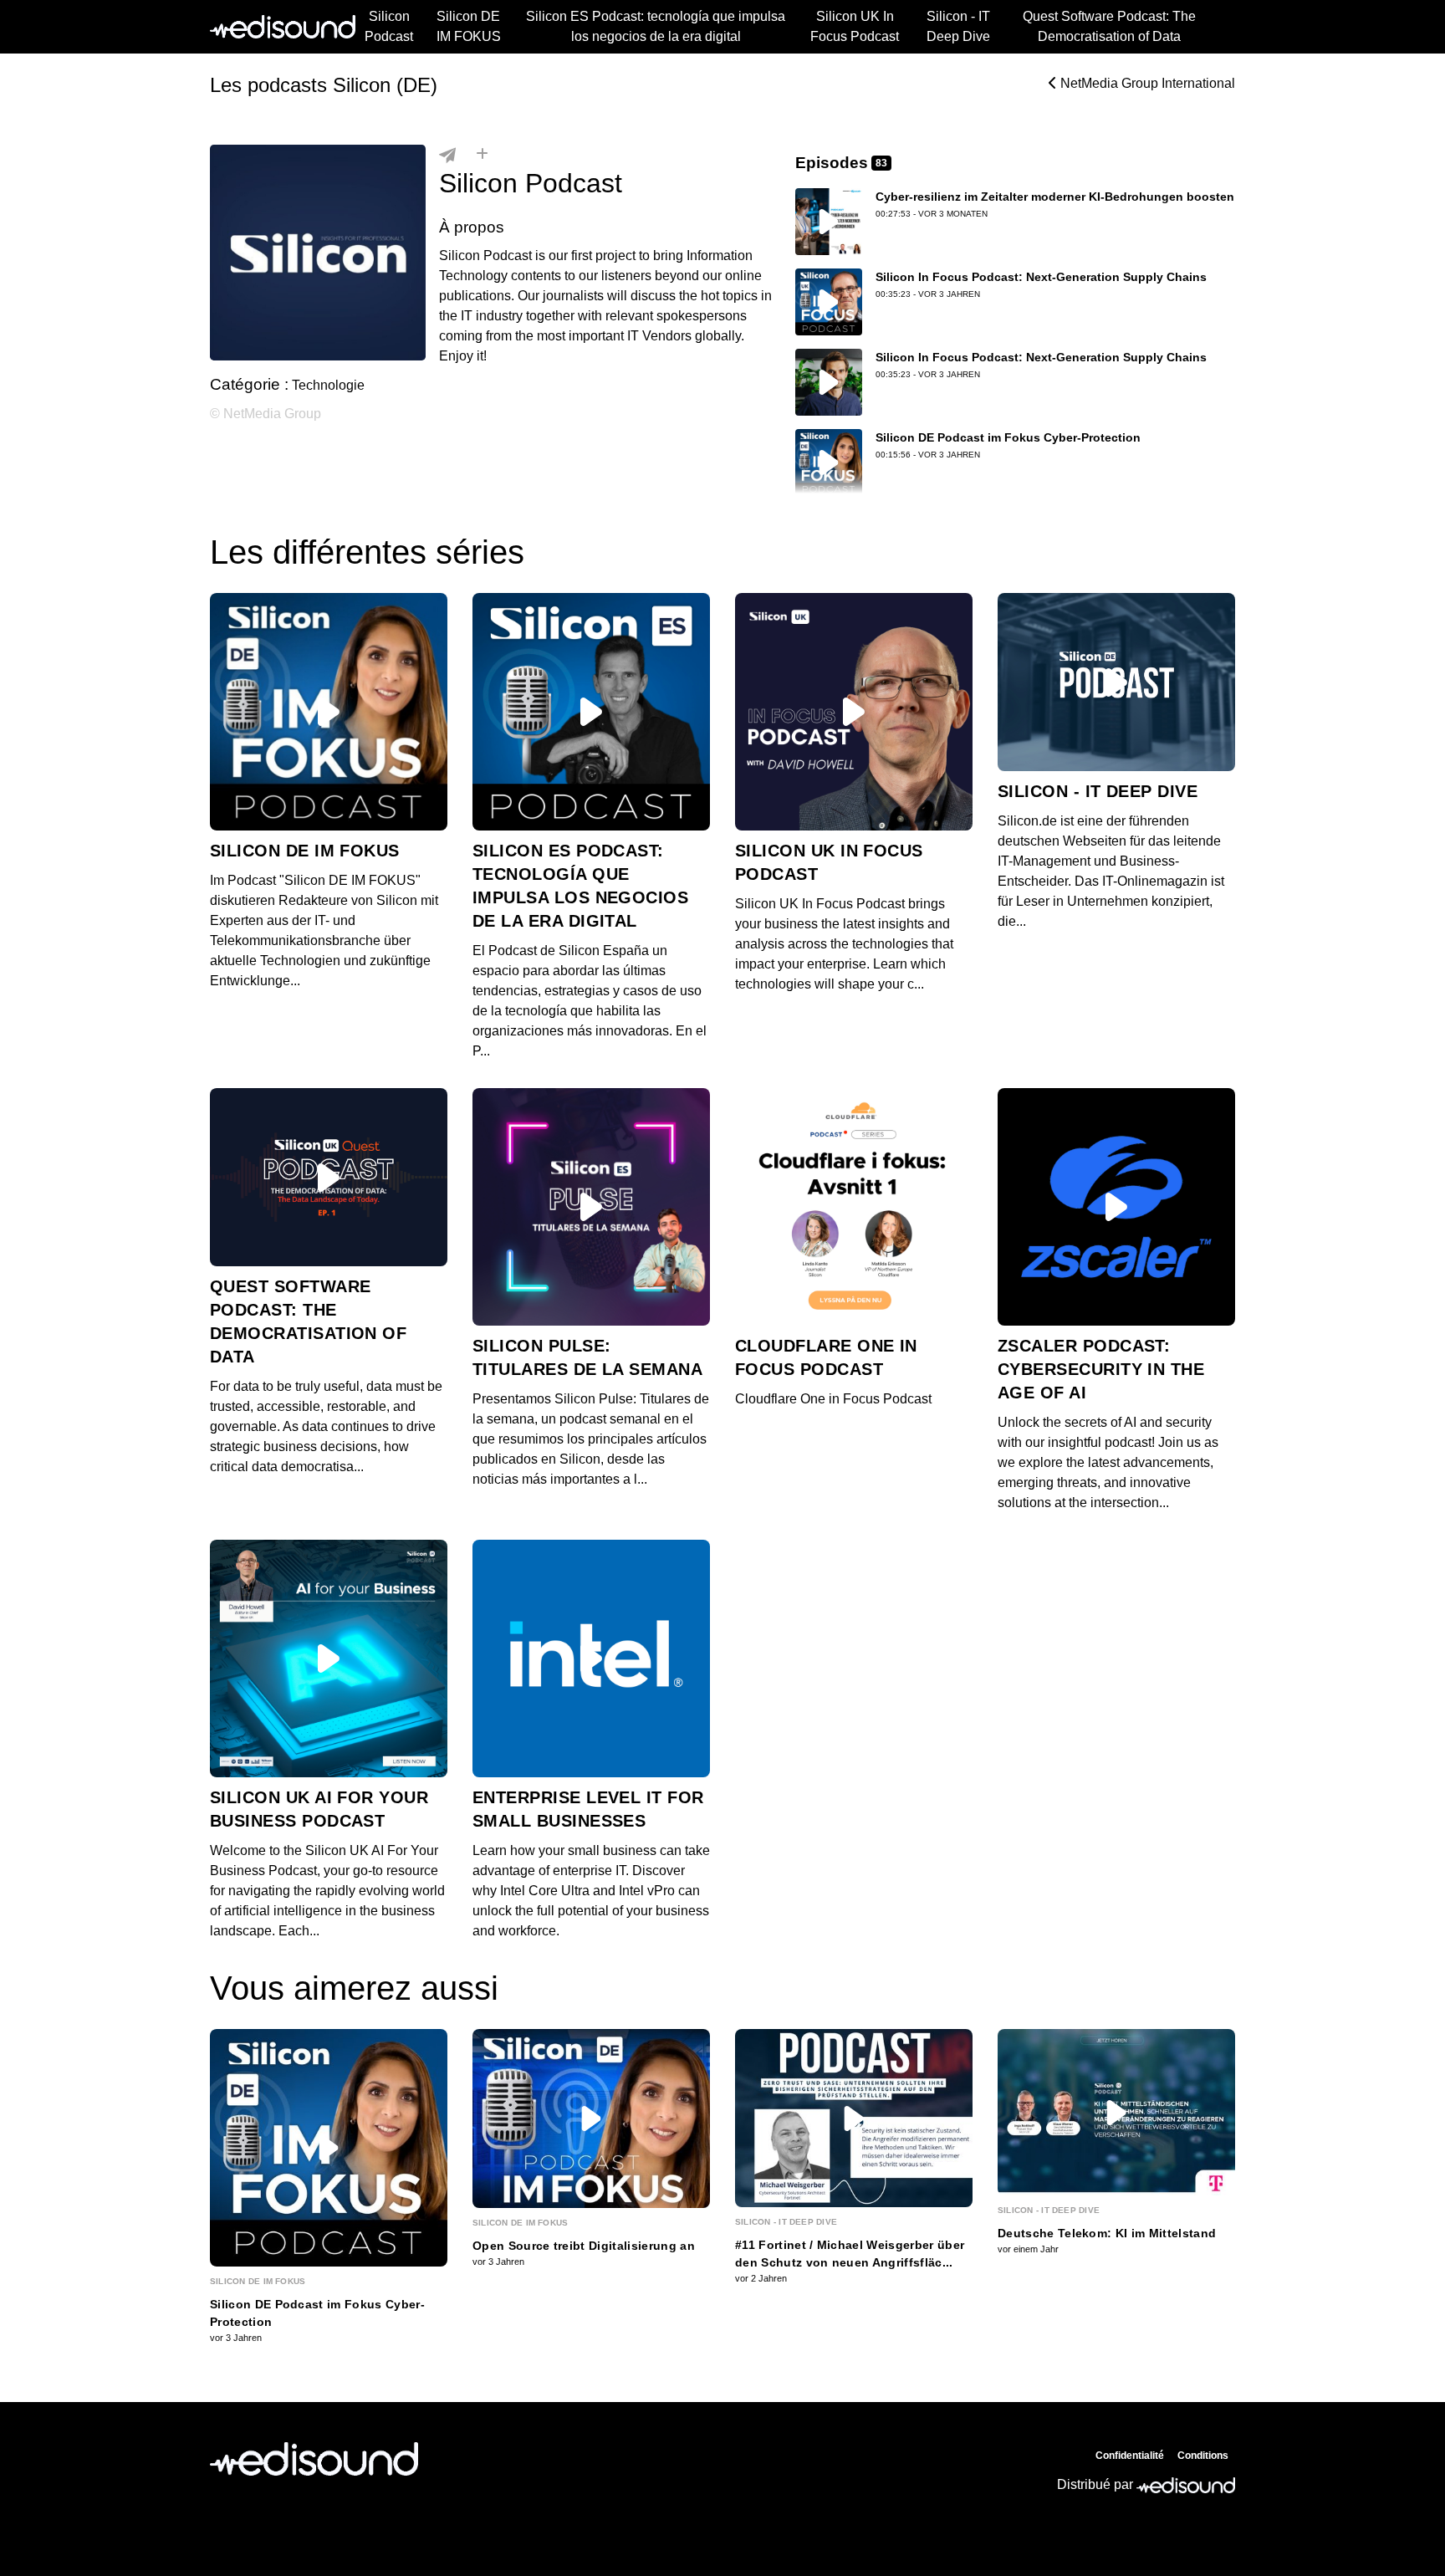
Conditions (1203, 2456)
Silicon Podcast (389, 26)
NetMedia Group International (1146, 83)
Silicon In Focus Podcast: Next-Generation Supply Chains (1041, 277)
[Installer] (482, 155)
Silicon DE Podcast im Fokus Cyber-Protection (1008, 437)
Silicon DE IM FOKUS (469, 26)
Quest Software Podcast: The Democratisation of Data (1109, 26)
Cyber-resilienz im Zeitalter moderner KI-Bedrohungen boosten (1055, 197)
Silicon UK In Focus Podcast (855, 26)
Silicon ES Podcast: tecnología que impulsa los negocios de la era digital (656, 26)
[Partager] (447, 155)
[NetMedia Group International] (314, 2459)
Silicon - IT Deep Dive (958, 26)
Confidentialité (1130, 2456)
